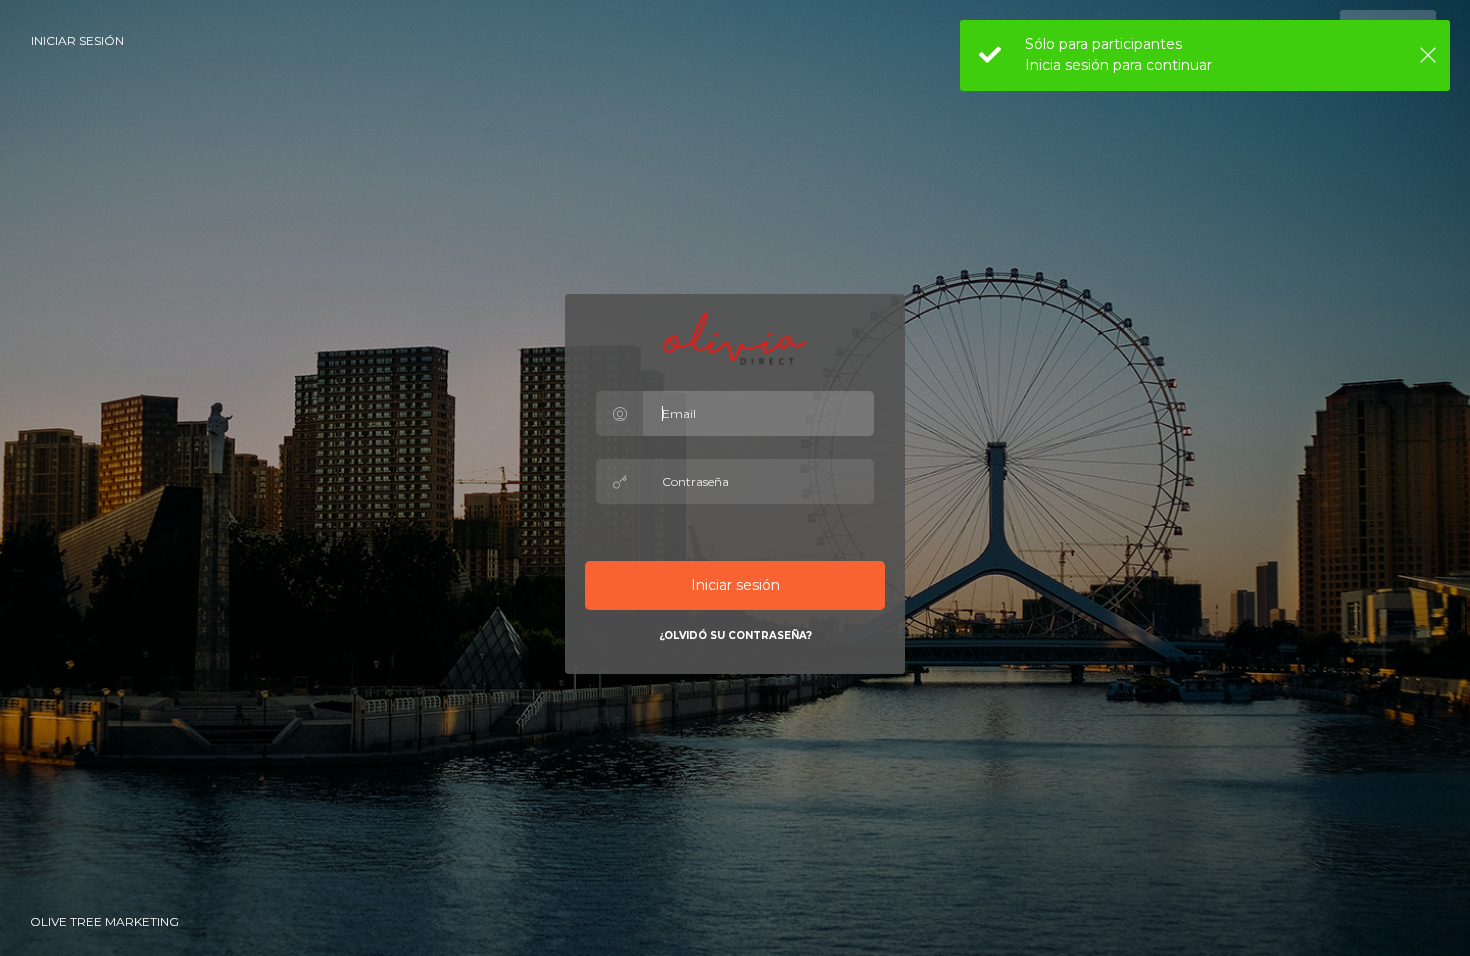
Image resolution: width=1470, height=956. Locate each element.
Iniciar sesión (77, 40)
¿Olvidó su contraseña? (735, 635)
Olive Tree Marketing (104, 921)
